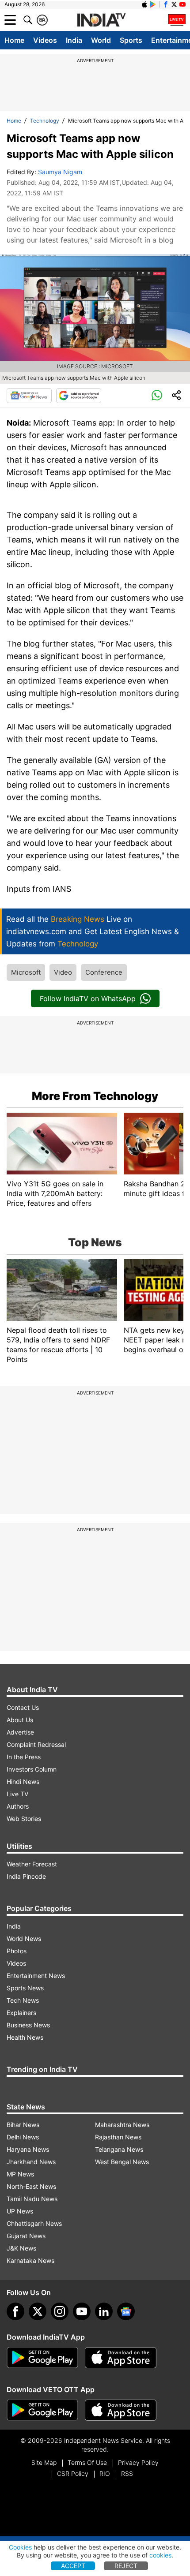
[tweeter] (38, 2311)
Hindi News (23, 1782)
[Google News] (29, 396)
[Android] (153, 4)
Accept (73, 2566)
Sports (131, 40)
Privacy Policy (138, 2462)
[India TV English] (101, 20)
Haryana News (28, 2149)
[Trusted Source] (79, 396)
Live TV (17, 1794)
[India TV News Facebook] (166, 4)
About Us (20, 1720)
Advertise (20, 1732)
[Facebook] (15, 2311)
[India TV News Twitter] (174, 4)
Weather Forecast (32, 1864)
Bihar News (23, 2125)
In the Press (24, 1757)
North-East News (31, 2186)
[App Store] (121, 2358)
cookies (160, 2555)
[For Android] (42, 2410)
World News (24, 1939)
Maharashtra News (122, 2125)
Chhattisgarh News (34, 2223)
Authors (18, 1806)
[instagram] (60, 2311)
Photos (17, 1951)
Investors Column (32, 1769)
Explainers (21, 2013)
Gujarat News (26, 2236)
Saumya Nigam (60, 172)
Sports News (25, 1988)
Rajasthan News (118, 2137)
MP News (20, 2174)
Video (63, 972)
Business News (28, 2025)
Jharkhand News (31, 2162)
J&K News (21, 2248)
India (74, 40)
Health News (25, 2037)
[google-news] (126, 2311)
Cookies (20, 2547)
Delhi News (23, 2137)
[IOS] (144, 4)
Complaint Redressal (36, 1744)
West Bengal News (122, 2162)
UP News (20, 2211)
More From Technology (95, 1096)
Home (14, 40)
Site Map (44, 2462)
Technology (45, 121)
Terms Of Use (87, 2462)
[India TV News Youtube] (182, 4)
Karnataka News (30, 2260)
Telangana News (119, 2149)
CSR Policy (73, 2473)
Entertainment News (36, 1976)
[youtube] (82, 2311)
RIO (105, 2473)
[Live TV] (177, 20)
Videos (45, 40)
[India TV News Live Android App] (42, 2358)
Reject (126, 2566)
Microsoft (26, 972)
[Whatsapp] (157, 396)
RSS (127, 2473)
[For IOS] (121, 2410)
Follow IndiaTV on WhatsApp (88, 998)
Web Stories (24, 1819)
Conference (104, 972)
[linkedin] (104, 2311)
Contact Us (23, 1707)
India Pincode (26, 1876)
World (101, 40)
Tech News (23, 2000)
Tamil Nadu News (32, 2199)
